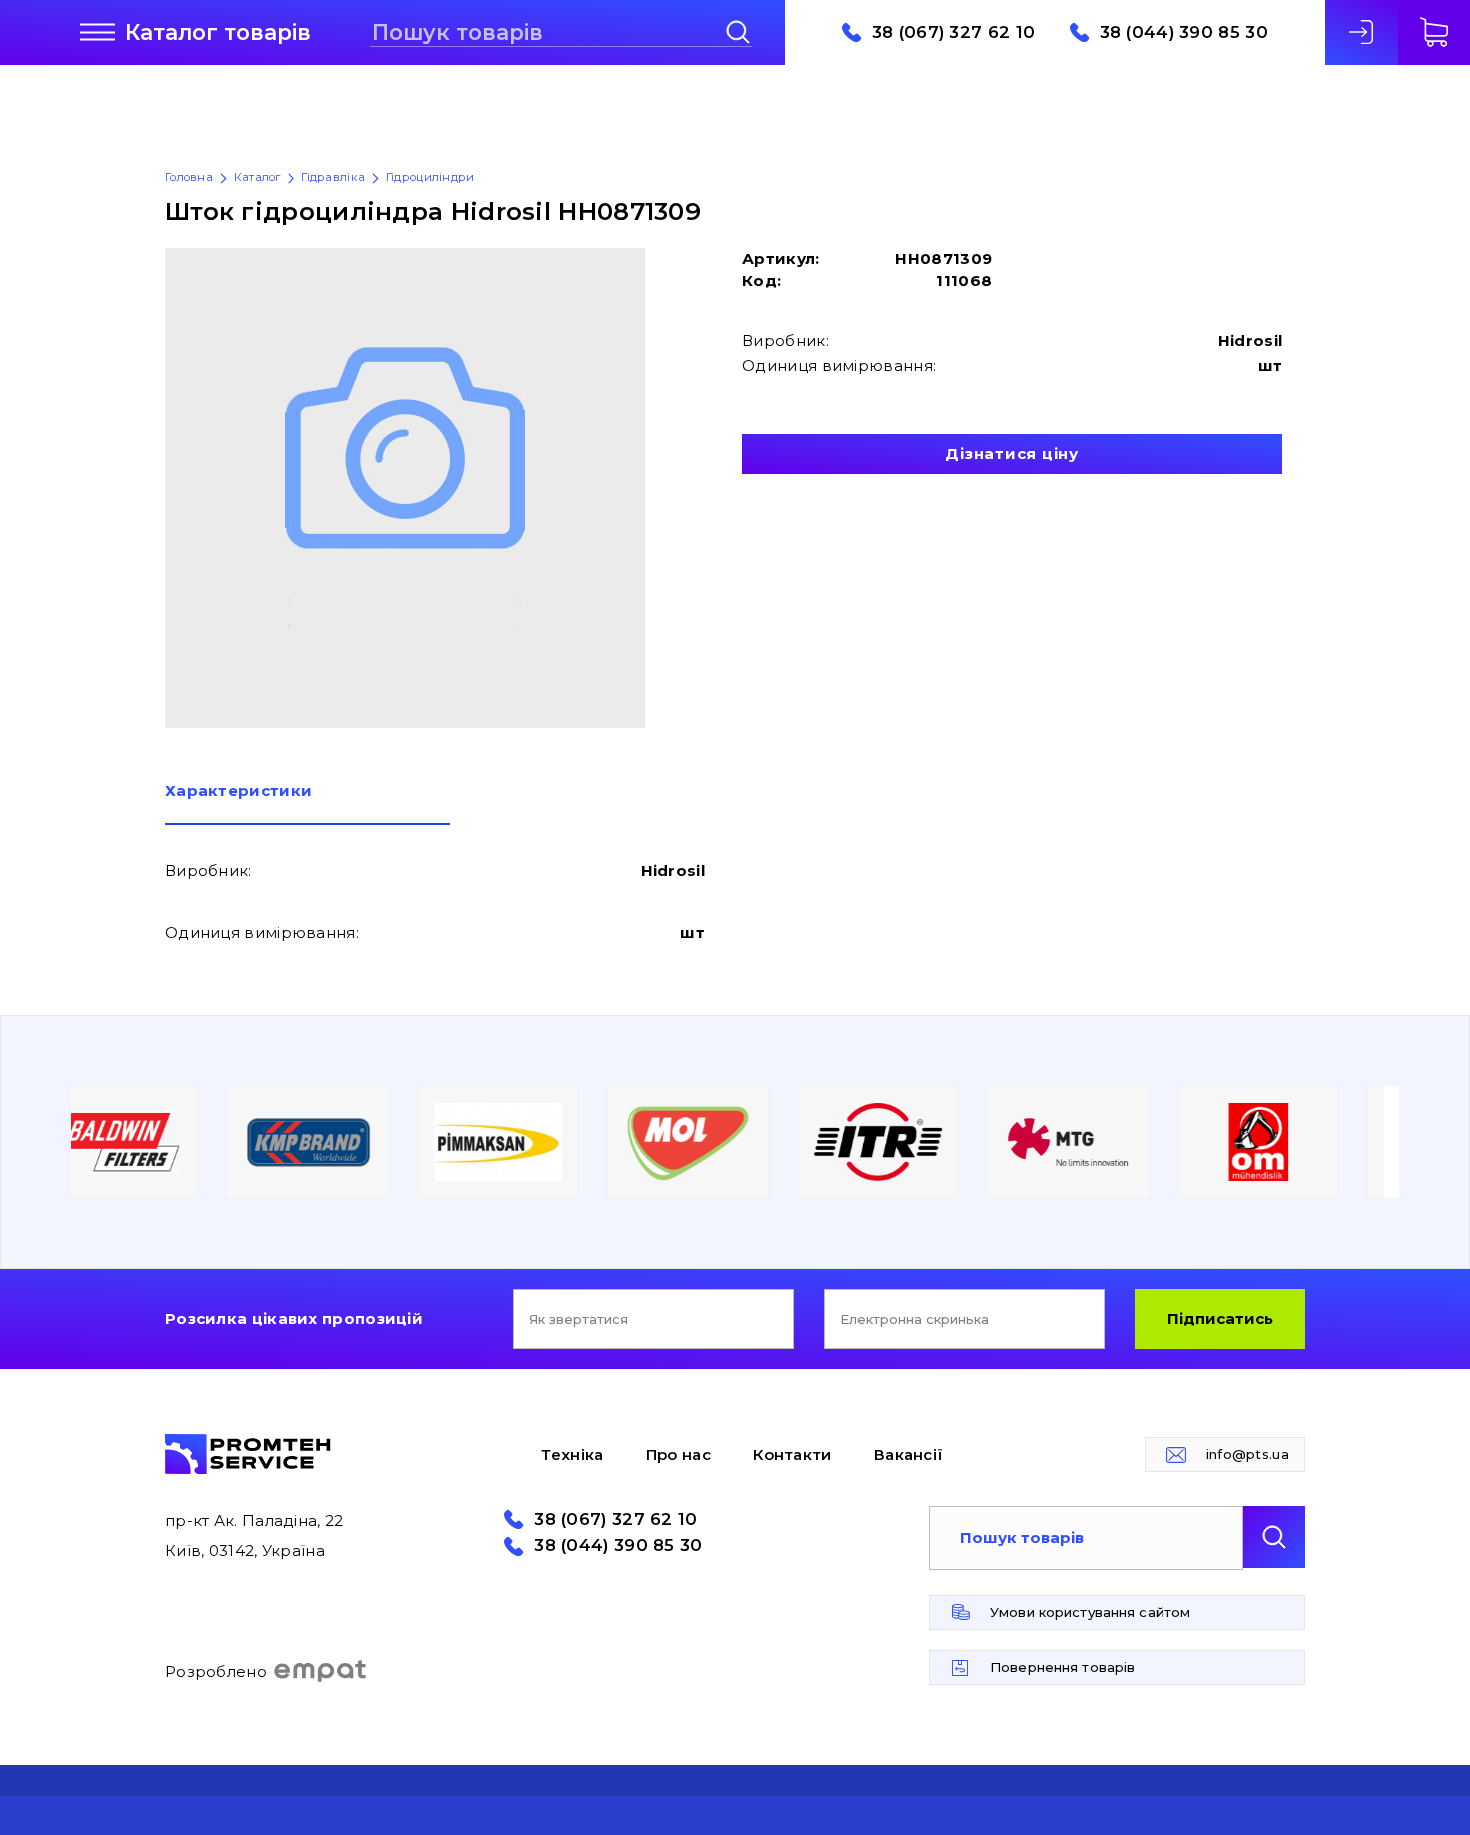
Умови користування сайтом (1090, 1612)
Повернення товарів (1062, 1667)
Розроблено (216, 1671)
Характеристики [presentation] (238, 791)
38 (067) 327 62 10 (953, 32)
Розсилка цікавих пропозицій (294, 1318)
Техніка (572, 1454)
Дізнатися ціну (1012, 453)
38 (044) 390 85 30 (1184, 32)
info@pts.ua (1247, 1454)
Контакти (792, 1454)
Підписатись (1220, 1318)
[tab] (307, 804)
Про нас (678, 1454)
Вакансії (908, 1454)
